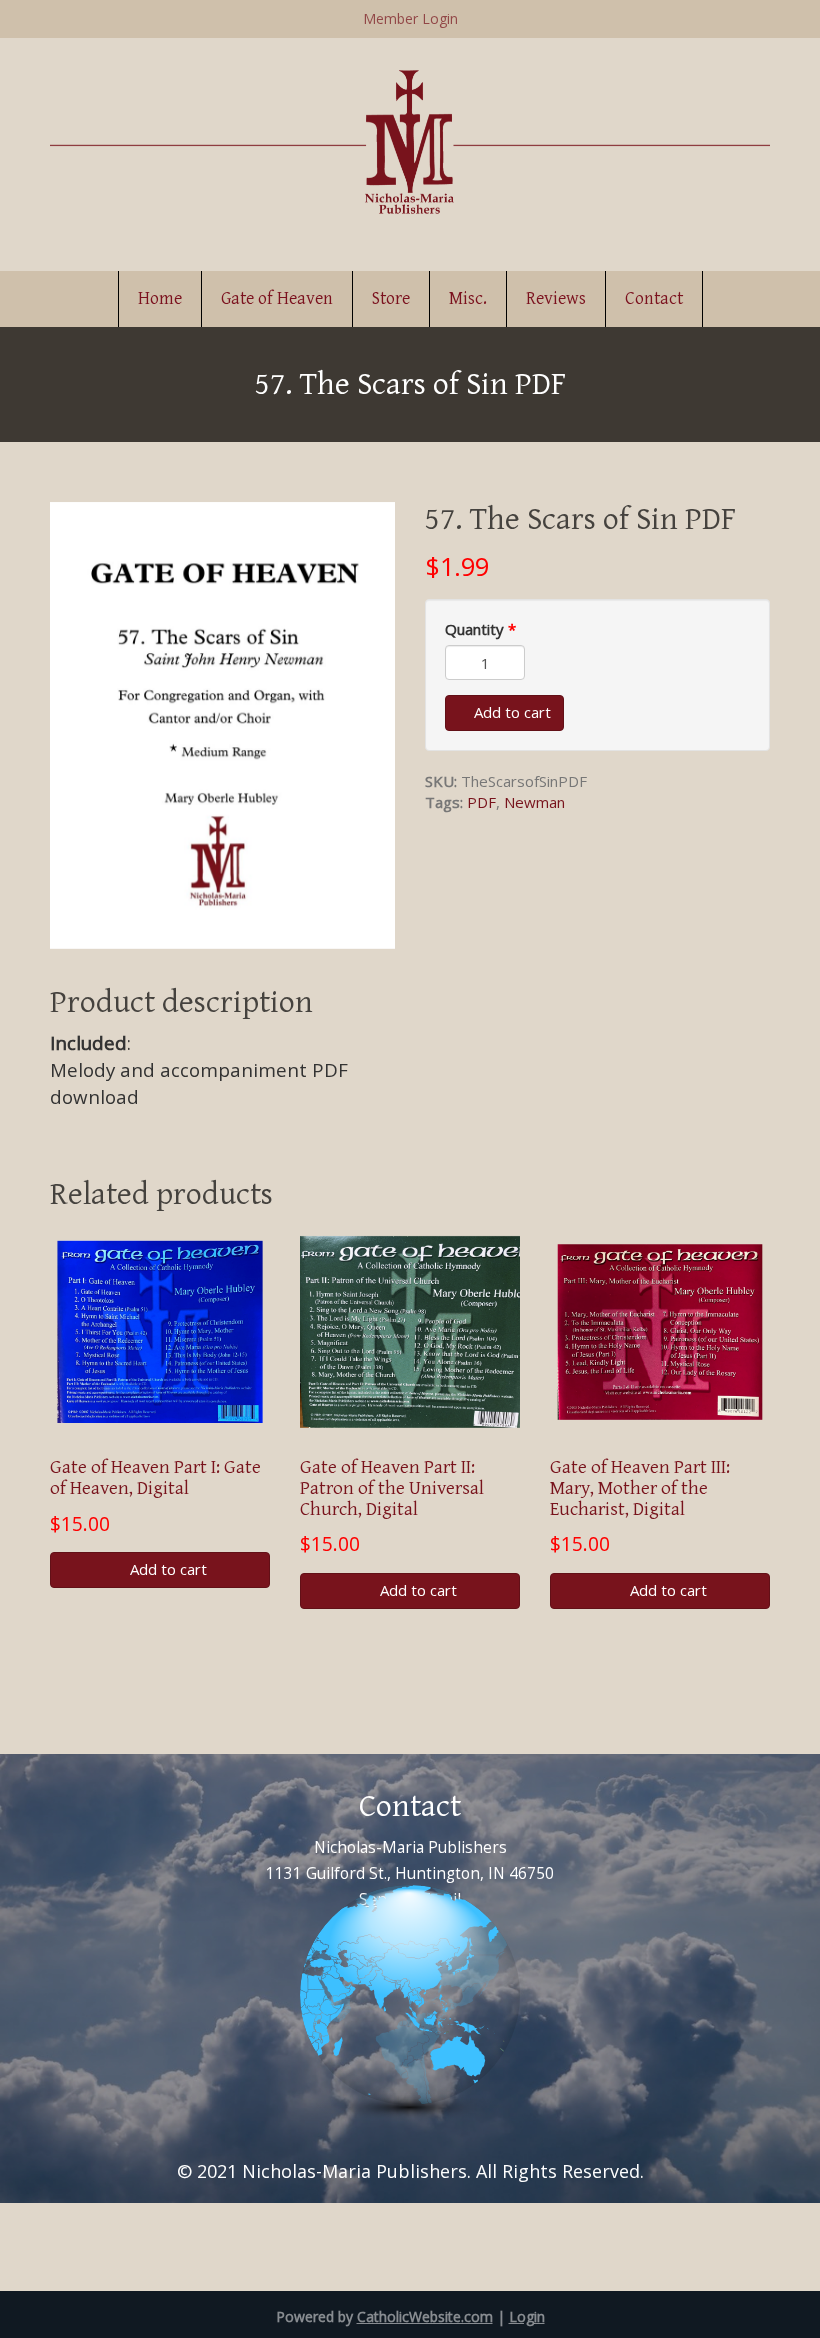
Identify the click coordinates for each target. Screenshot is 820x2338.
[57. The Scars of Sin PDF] (222, 723)
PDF (481, 802)
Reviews (556, 298)
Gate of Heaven (277, 298)
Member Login (410, 18)
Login (527, 2316)
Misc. (468, 298)
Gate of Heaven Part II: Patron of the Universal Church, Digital (392, 1488)
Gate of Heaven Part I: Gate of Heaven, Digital (155, 1477)
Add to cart (510, 712)
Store (391, 298)
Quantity (480, 629)
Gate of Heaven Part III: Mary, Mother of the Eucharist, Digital (640, 1488)
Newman (534, 802)
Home (160, 298)
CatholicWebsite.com (425, 2316)
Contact (654, 298)
